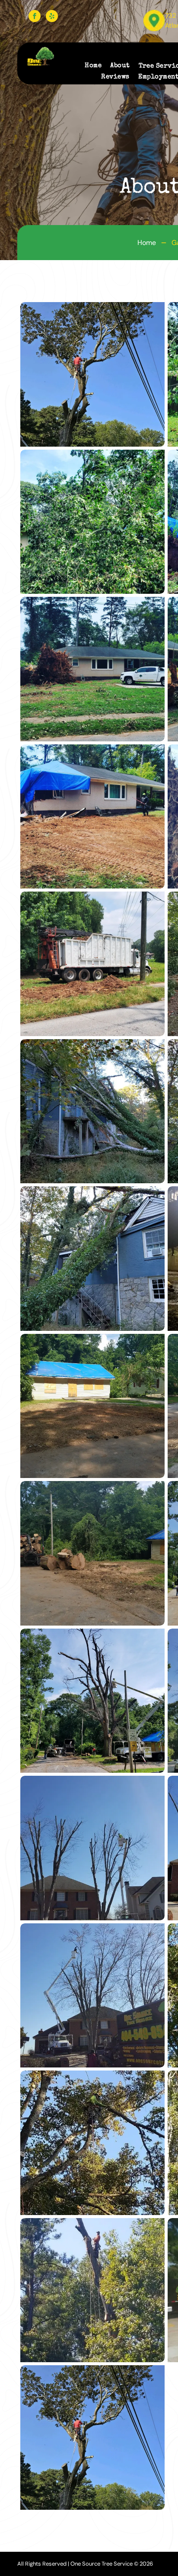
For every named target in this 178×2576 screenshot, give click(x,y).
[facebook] (35, 16)
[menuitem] (89, 66)
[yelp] (52, 16)
